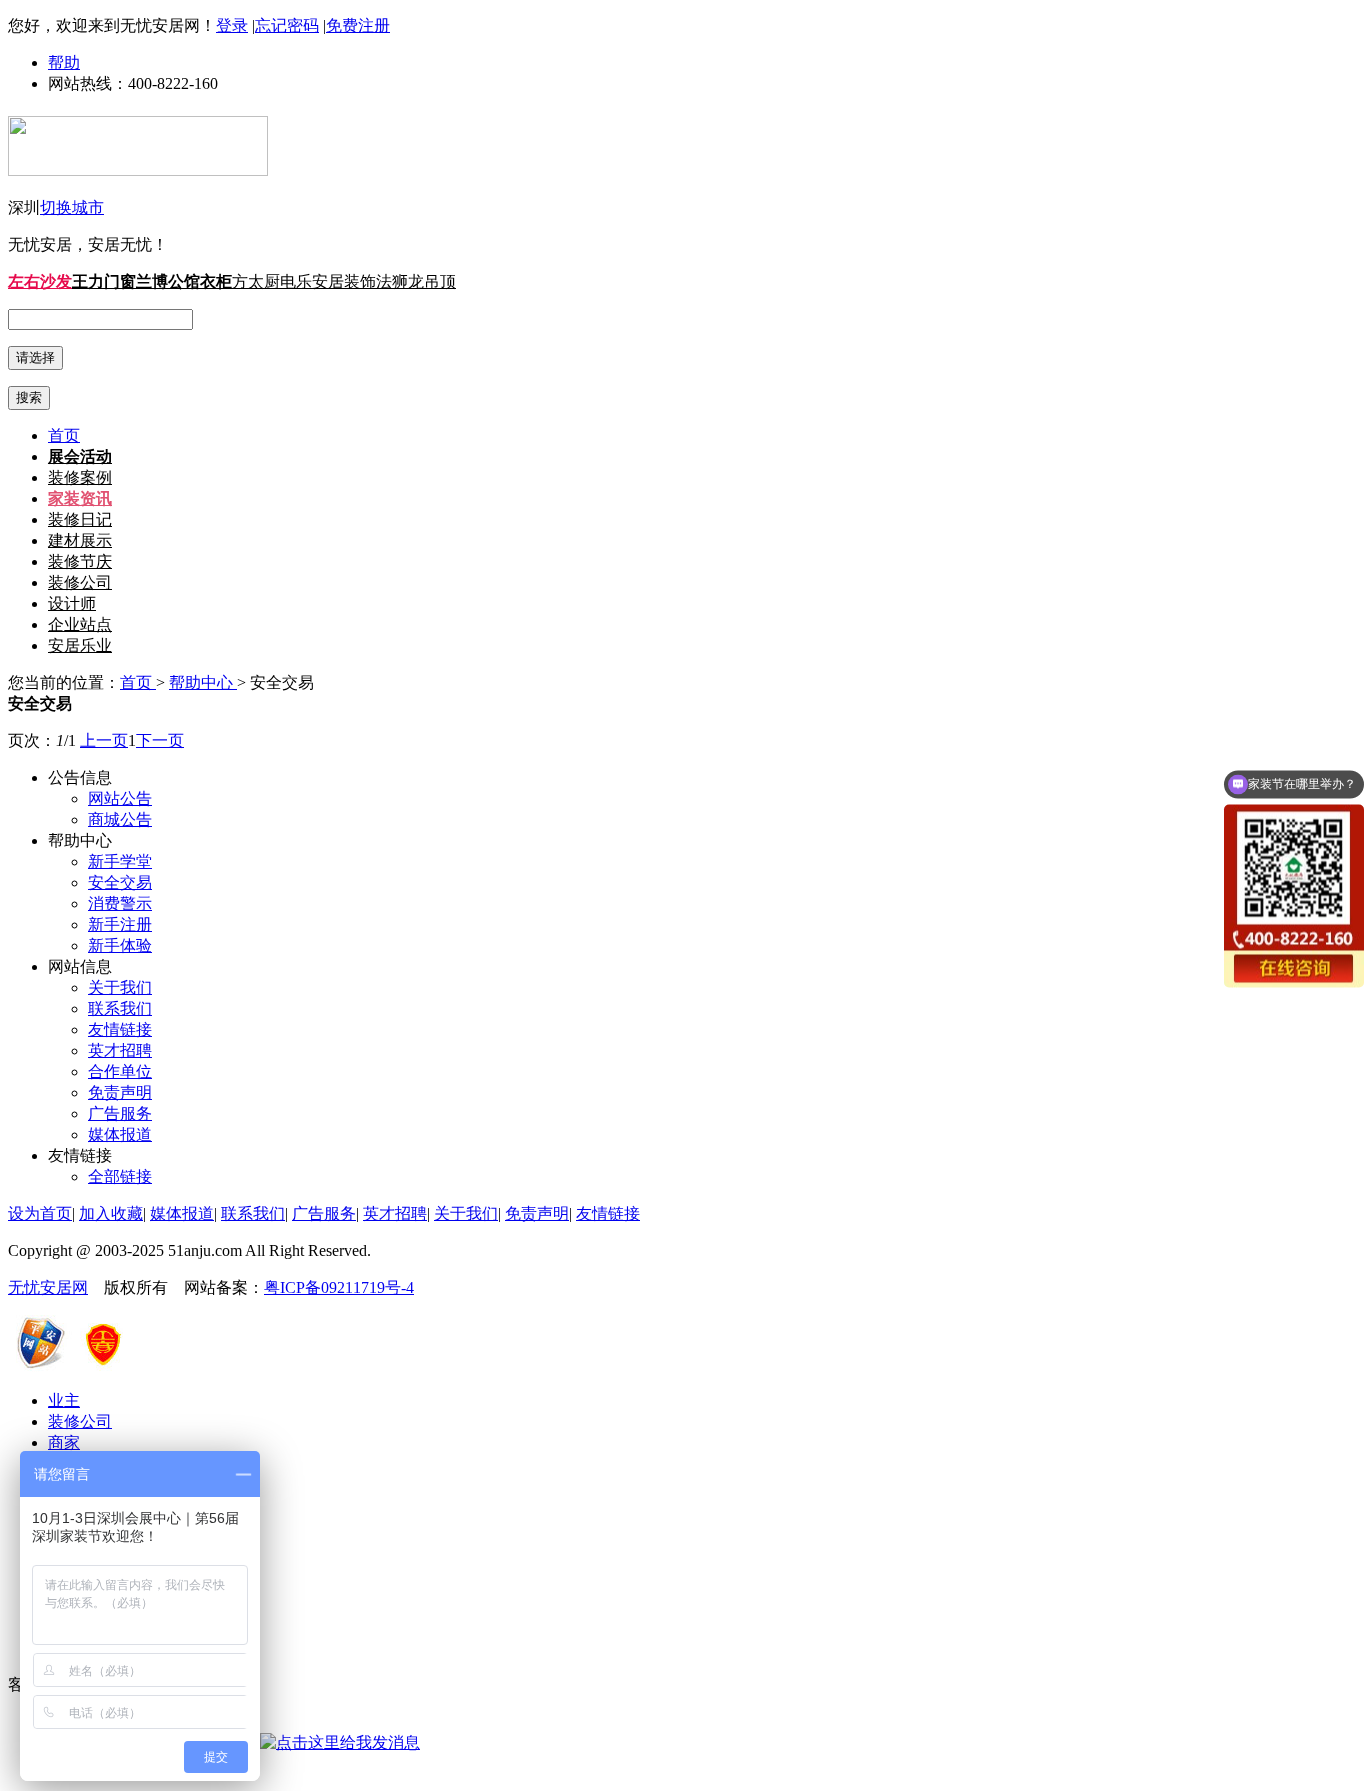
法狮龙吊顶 (416, 281)
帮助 (64, 62)
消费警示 (120, 903)
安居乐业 (80, 645)
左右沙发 (40, 281)
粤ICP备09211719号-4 (339, 1287)
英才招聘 (120, 1050)
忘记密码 (287, 25)
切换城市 (72, 207)
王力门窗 (104, 281)
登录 (232, 25)
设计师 (72, 603)
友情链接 (120, 1029)
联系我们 (120, 1008)
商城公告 (120, 819)
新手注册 (120, 924)
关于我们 (120, 987)
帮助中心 (203, 682)
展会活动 (80, 456)
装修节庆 (80, 561)
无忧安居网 (48, 1287)
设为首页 (40, 1213)
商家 (64, 1442)
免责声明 (120, 1092)
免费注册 (358, 25)
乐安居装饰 (336, 281)
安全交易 (120, 882)
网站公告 (120, 798)
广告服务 (120, 1113)
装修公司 (80, 582)
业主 (64, 1400)
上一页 (104, 740)
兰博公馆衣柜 (184, 281)
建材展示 (80, 540)
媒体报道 (120, 1134)
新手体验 (120, 945)
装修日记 (80, 519)
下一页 (160, 740)
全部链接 (120, 1176)
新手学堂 (120, 861)
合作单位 (120, 1071)
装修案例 (80, 477)
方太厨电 (264, 281)
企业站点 (80, 624)
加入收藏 (111, 1213)
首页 (64, 435)
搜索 (29, 397)
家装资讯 (80, 498)
